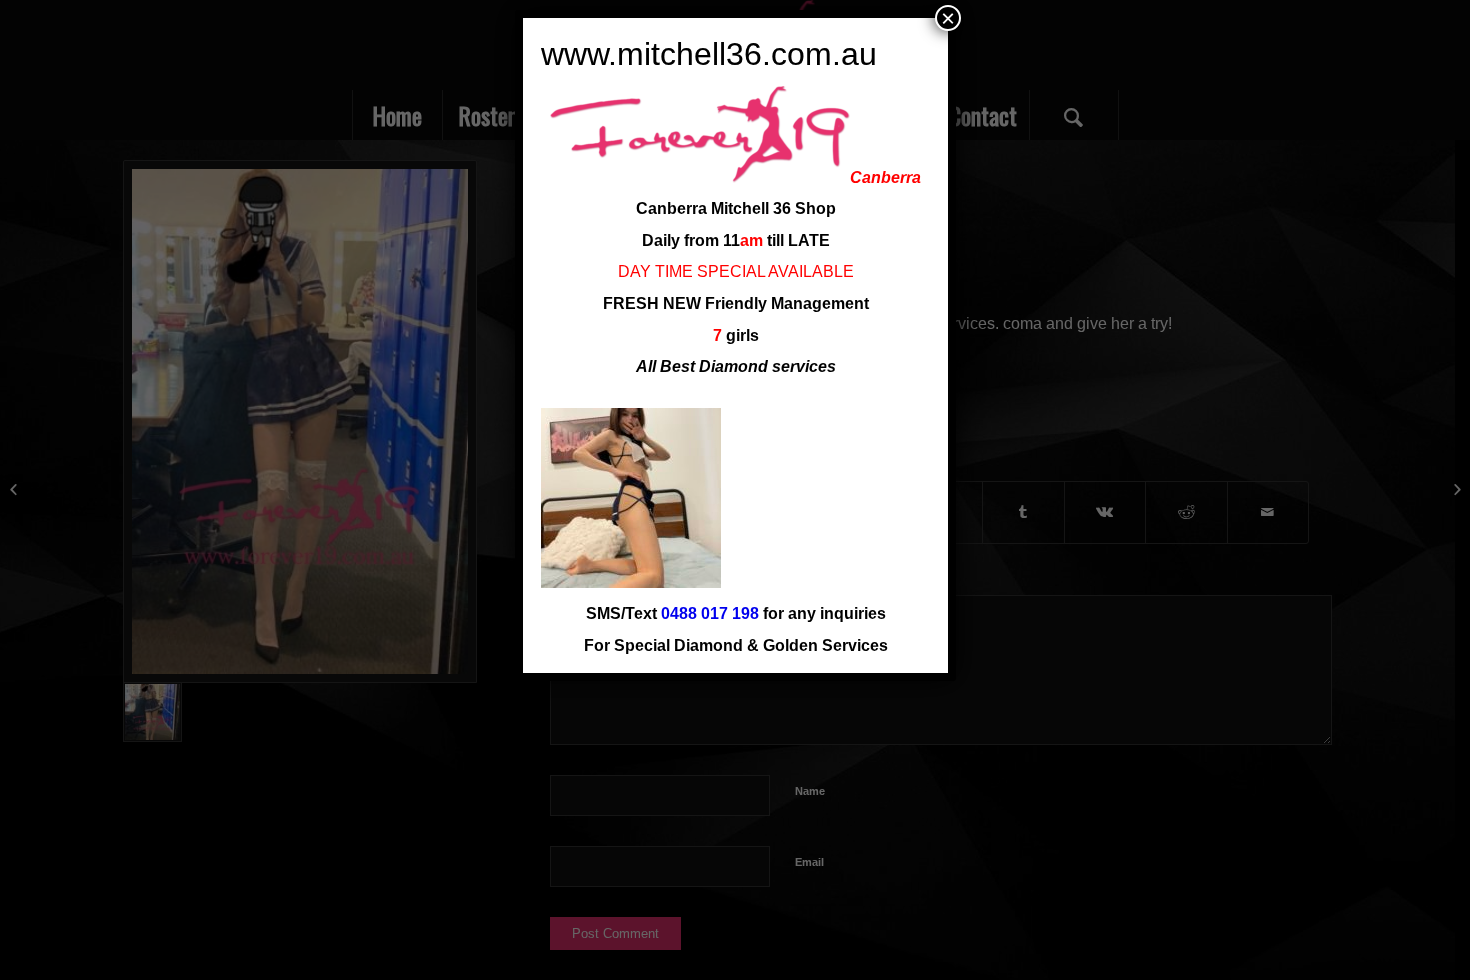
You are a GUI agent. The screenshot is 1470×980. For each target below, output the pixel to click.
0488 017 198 (710, 613)
